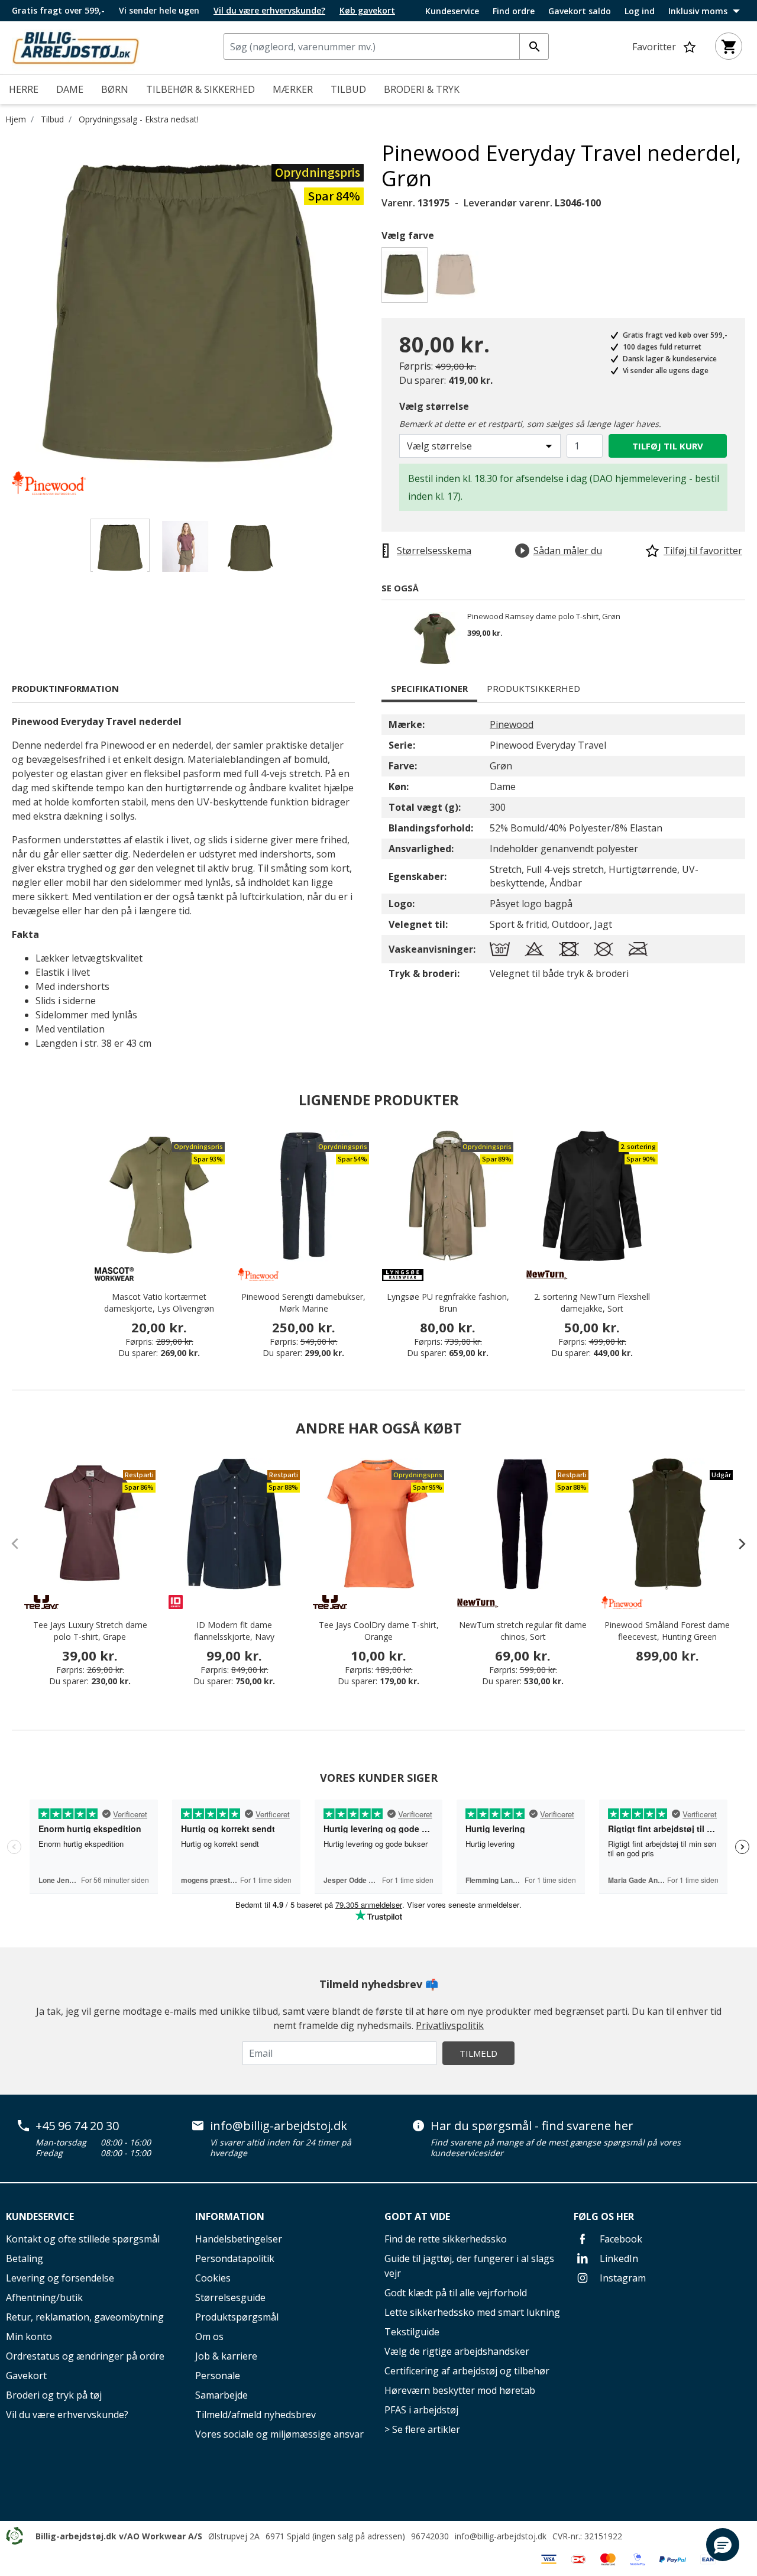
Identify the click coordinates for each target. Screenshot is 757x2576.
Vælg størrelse (434, 406)
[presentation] (736, 1543)
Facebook (620, 2239)
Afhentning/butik (44, 2297)
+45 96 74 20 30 (77, 2126)
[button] (723, 2545)
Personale (218, 2376)
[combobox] (386, 46)
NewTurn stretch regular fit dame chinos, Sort (523, 1631)
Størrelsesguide (230, 2297)
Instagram (622, 2278)
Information (230, 2216)
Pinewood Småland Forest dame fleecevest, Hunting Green (667, 1631)
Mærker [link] (293, 89)
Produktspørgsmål (237, 2317)
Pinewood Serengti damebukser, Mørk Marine (303, 1302)
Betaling (25, 2258)
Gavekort (26, 2376)
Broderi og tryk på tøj (54, 2395)
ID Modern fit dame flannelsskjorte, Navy (234, 1631)
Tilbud (52, 119)
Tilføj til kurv (668, 446)
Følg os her (604, 2216)
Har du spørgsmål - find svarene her (532, 2126)
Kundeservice (452, 11)
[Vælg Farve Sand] (457, 278)
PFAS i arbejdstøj (421, 2410)
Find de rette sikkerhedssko (446, 2239)
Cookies (213, 2278)
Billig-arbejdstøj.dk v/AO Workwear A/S (119, 2536)
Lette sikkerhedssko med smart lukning (472, 2312)
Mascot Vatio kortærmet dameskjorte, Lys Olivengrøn (159, 1302)
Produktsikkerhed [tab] (533, 688)
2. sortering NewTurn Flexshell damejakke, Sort (592, 1302)
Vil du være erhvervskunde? (67, 2415)
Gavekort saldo (580, 11)
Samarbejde (221, 2395)
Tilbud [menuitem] (348, 89)
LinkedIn (618, 2258)
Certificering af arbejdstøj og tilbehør (467, 2371)
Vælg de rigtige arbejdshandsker (457, 2351)
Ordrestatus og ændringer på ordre (85, 2356)
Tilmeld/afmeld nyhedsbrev (255, 2415)
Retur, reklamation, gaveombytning (85, 2317)
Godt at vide (417, 2216)
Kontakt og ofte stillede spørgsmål (83, 2239)
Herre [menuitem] (24, 89)
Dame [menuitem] (70, 89)
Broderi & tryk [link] (422, 89)
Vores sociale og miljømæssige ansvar (279, 2434)
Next (373, 318)
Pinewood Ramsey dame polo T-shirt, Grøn (544, 617)
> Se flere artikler (422, 2429)
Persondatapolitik (235, 2258)
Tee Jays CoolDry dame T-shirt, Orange (379, 1631)
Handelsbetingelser (239, 2239)
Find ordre (514, 11)
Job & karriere (226, 2356)
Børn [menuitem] (115, 89)
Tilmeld (478, 2053)
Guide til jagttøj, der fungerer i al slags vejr (469, 2266)
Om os (209, 2336)
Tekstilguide (412, 2332)
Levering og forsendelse (60, 2278)
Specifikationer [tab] (429, 688)
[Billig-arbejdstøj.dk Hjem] (76, 47)
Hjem (16, 119)
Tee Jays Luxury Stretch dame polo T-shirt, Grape (90, 1631)
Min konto (29, 2336)
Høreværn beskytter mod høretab (460, 2390)
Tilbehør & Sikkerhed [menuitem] (200, 89)
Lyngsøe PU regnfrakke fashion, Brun (448, 1302)
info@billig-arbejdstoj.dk (279, 2126)
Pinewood (512, 724)
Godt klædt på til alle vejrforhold (456, 2293)
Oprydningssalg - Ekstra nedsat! (139, 119)
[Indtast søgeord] (534, 46)
